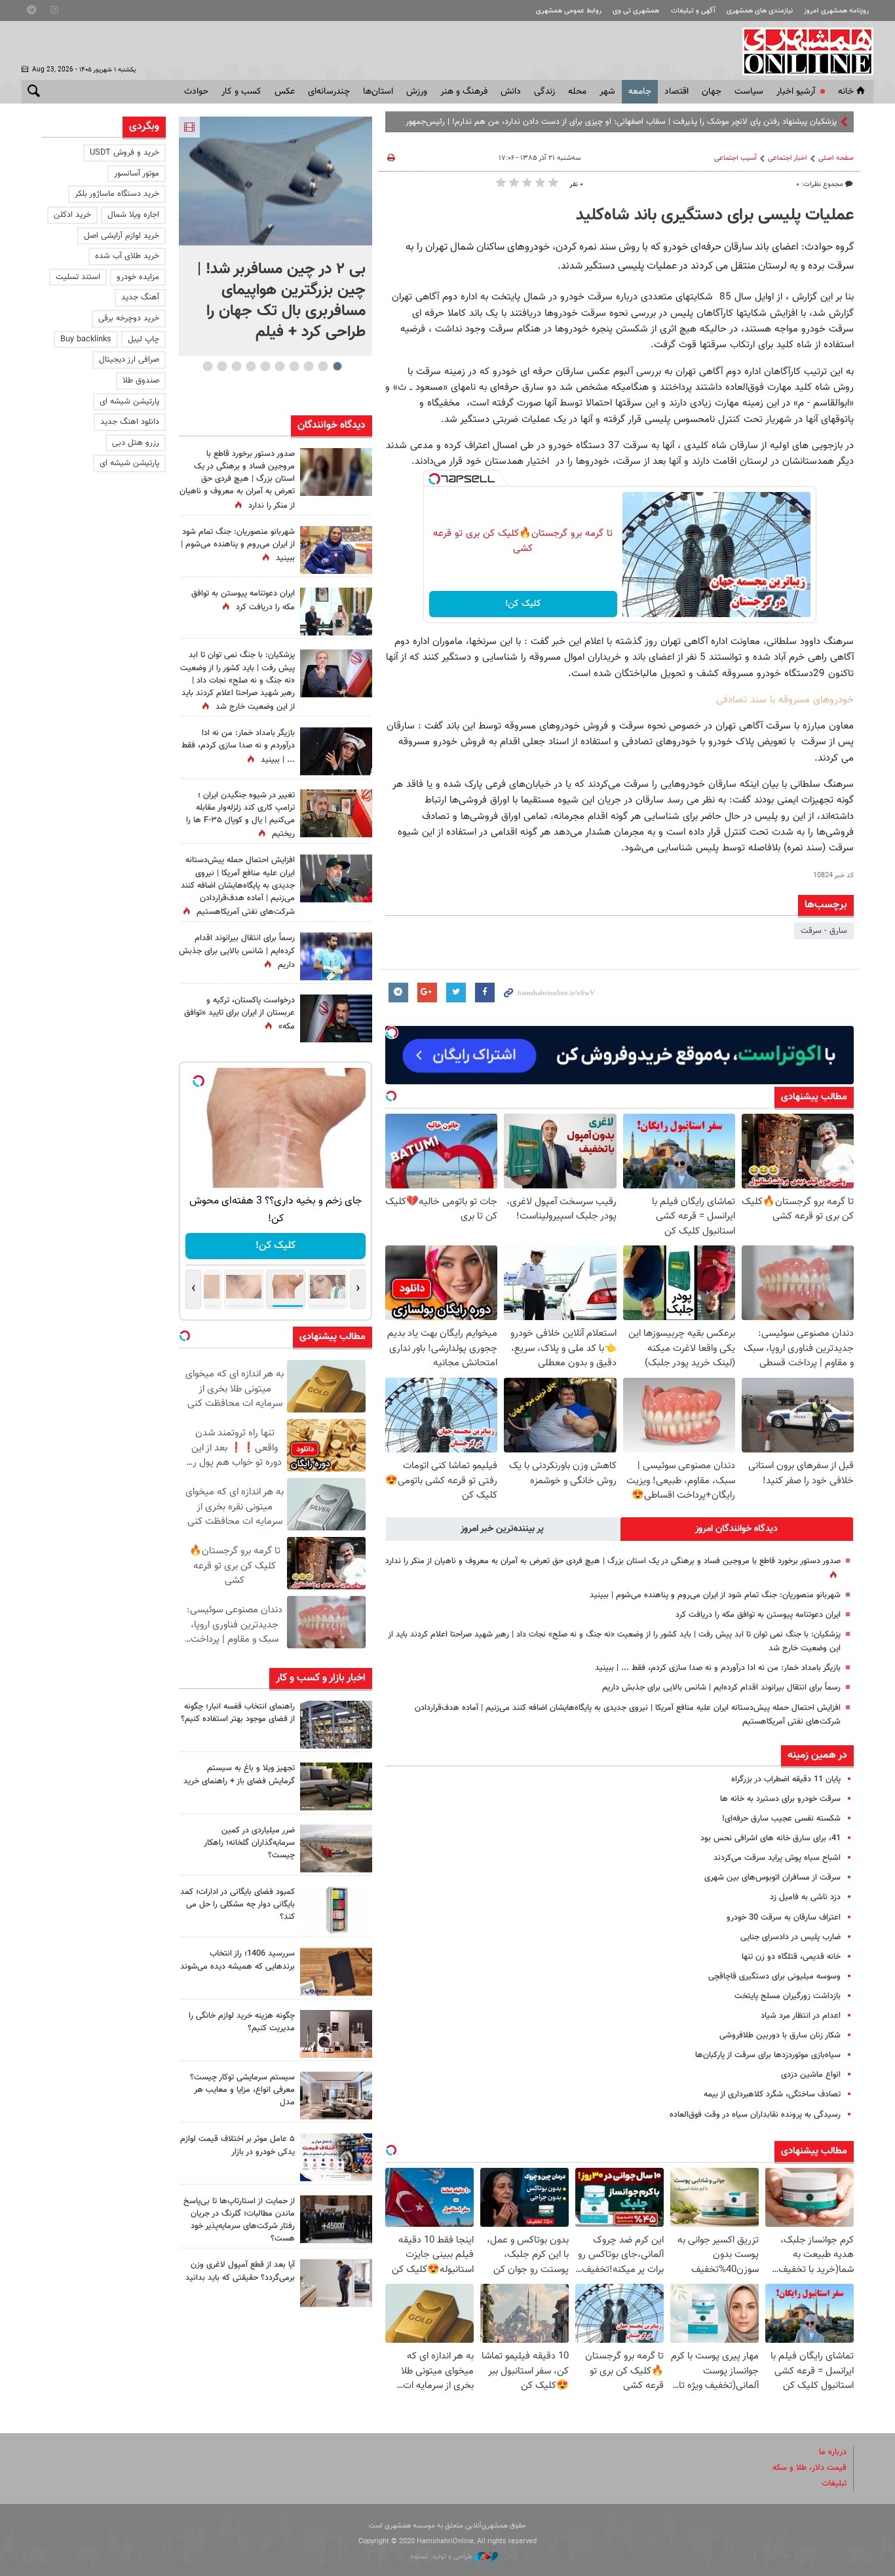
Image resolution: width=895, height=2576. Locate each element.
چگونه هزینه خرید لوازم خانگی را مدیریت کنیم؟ (242, 2022)
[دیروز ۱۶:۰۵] (336, 1786)
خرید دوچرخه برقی (129, 318)
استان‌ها (378, 92)
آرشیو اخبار (796, 92)
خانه (846, 92)
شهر (607, 92)
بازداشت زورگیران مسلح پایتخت (788, 1996)
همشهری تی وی (636, 11)
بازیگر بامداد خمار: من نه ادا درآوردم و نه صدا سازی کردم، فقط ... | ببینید (718, 1668)
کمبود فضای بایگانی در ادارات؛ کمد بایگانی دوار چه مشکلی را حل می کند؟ (238, 1904)
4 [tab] (294, 366)
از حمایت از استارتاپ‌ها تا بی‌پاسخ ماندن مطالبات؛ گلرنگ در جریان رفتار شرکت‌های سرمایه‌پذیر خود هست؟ (239, 2220)
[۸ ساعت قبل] (336, 550)
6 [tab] (265, 366)
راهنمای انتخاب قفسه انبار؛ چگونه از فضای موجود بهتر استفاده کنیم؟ (238, 1713)
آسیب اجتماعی (735, 158)
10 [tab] (208, 366)
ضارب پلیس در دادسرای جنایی (790, 1937)
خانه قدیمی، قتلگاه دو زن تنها (791, 1957)
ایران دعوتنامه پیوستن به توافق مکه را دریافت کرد (758, 1615)
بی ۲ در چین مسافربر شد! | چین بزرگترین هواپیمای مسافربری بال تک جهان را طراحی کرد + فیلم (281, 301)
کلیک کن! (523, 604)
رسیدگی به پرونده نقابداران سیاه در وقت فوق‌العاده (755, 2115)
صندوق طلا (141, 381)
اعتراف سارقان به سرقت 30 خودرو (784, 1918)
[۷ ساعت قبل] (336, 1725)
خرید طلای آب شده (127, 256)
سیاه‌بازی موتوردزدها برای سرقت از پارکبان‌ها (768, 2055)
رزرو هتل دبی (136, 443)
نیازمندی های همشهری (760, 11)
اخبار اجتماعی (788, 158)
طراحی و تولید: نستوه (443, 2557)
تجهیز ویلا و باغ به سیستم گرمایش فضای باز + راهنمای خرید (239, 1774)
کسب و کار (241, 92)
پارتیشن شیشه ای (129, 402)
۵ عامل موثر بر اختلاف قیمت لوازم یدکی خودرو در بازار (238, 2145)
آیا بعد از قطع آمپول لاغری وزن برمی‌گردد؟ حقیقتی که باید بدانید (240, 2271)
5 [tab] (279, 366)
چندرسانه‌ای (329, 92)
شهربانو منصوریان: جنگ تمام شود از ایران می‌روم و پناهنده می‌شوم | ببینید (715, 1595)
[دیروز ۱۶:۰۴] (336, 1972)
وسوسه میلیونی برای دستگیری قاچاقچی (774, 1977)
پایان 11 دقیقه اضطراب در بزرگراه (786, 1779)
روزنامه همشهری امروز (836, 11)
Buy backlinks (86, 339)
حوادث (196, 92)
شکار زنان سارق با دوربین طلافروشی (780, 2036)
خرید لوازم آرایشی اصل (122, 236)
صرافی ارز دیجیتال (129, 360)
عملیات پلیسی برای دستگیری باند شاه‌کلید (715, 216)
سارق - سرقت (824, 931)
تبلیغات (834, 2484)
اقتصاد (676, 92)
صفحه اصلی (836, 158)
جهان (712, 92)
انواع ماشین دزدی (811, 2075)
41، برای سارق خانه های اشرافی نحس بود (771, 1838)
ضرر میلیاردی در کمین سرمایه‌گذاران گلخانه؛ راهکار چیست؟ (249, 1843)
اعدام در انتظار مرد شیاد (801, 2016)
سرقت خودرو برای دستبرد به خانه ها (780, 1799)
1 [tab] (337, 366)
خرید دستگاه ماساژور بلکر (117, 194)
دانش (511, 92)
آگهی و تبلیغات (693, 11)
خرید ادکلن (72, 215)
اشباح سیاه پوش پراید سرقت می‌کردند (777, 1858)
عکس (285, 92)
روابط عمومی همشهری (569, 11)
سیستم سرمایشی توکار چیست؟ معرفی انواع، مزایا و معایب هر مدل (242, 2090)
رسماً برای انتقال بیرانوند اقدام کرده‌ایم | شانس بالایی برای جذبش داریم (721, 1688)
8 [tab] (236, 366)
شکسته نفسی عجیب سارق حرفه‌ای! (781, 1819)
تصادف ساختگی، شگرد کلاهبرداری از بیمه (772, 2094)
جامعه (640, 92)
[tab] (737, 1529)
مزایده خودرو (138, 277)
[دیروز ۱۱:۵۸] (336, 2095)
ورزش (417, 92)
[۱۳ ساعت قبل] (336, 813)
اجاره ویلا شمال (133, 215)
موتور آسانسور (137, 174)
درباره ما (833, 2452)
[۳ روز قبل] (336, 2283)
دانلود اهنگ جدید (130, 422)
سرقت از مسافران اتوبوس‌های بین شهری (772, 1878)
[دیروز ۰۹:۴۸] (336, 2219)
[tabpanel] (276, 236)
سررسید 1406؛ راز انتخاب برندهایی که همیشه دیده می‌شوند (238, 1960)
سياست (749, 92)
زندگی (544, 92)
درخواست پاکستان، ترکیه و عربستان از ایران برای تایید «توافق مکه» (239, 1013)
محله (577, 92)
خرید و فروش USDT (124, 153)
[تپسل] (434, 479)
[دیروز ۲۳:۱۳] (336, 878)
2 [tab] (323, 366)
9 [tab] (222, 366)
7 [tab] (251, 366)
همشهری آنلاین (801, 51)
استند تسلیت (78, 277)
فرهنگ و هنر (464, 92)
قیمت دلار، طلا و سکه (809, 2468)
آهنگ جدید (140, 297)
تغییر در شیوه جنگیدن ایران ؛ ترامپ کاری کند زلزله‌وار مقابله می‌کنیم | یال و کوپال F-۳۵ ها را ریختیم (240, 815)
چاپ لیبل (143, 339)
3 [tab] (308, 366)
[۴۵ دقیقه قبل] (276, 181)
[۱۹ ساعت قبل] (336, 472)
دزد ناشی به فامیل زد (805, 1897)
